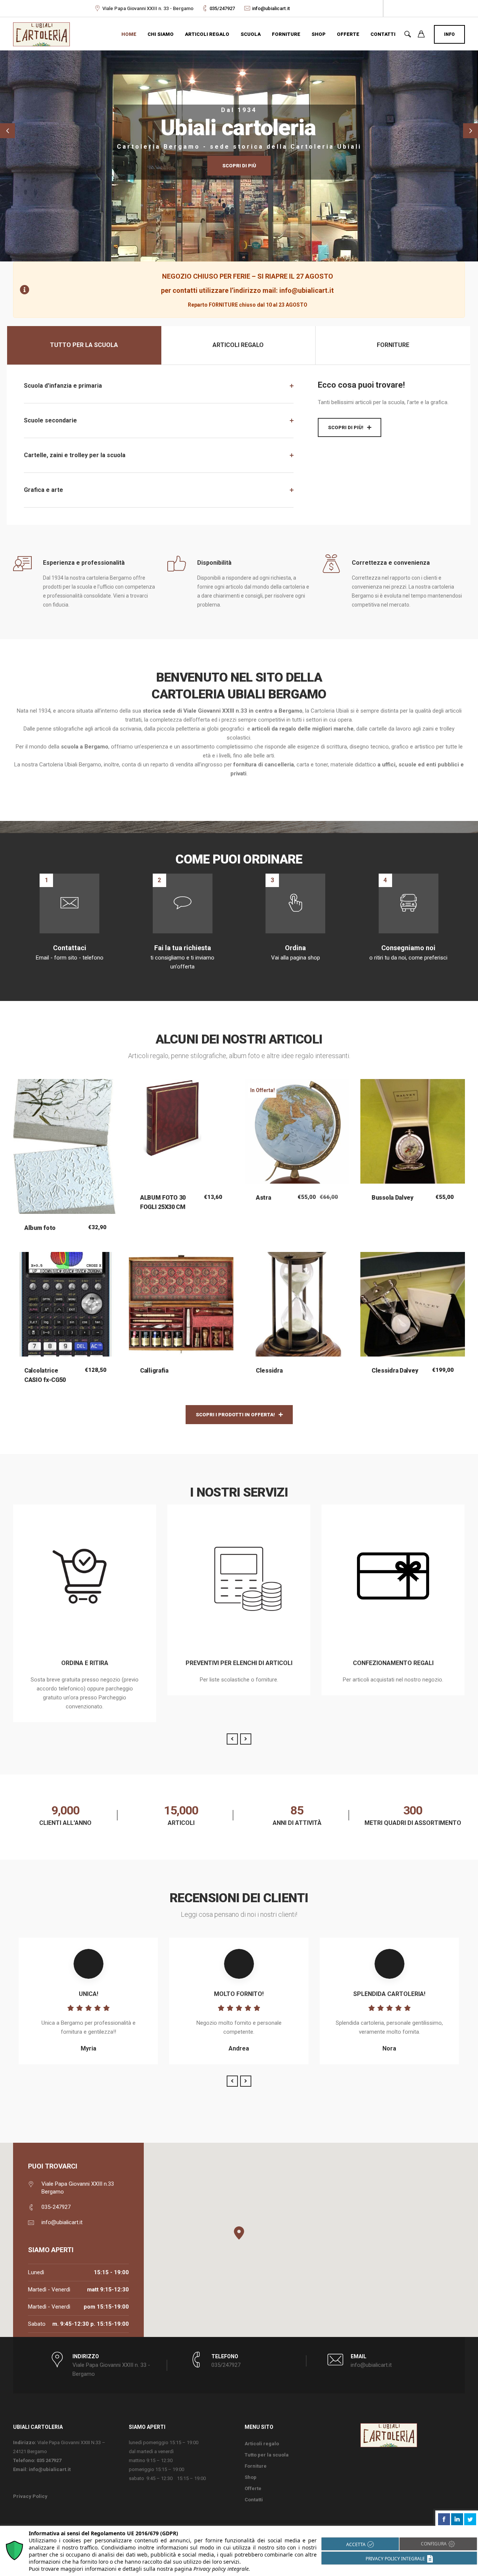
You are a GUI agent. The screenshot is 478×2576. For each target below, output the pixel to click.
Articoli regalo (207, 34)
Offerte (348, 34)
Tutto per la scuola (267, 2455)
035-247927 (56, 2207)
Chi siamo (161, 34)
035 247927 (49, 2460)
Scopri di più (239, 166)
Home (129, 34)
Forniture (286, 34)
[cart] (421, 35)
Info (449, 34)
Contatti (383, 34)
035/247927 (222, 8)
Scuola (251, 34)
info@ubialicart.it (271, 8)
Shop (319, 34)
